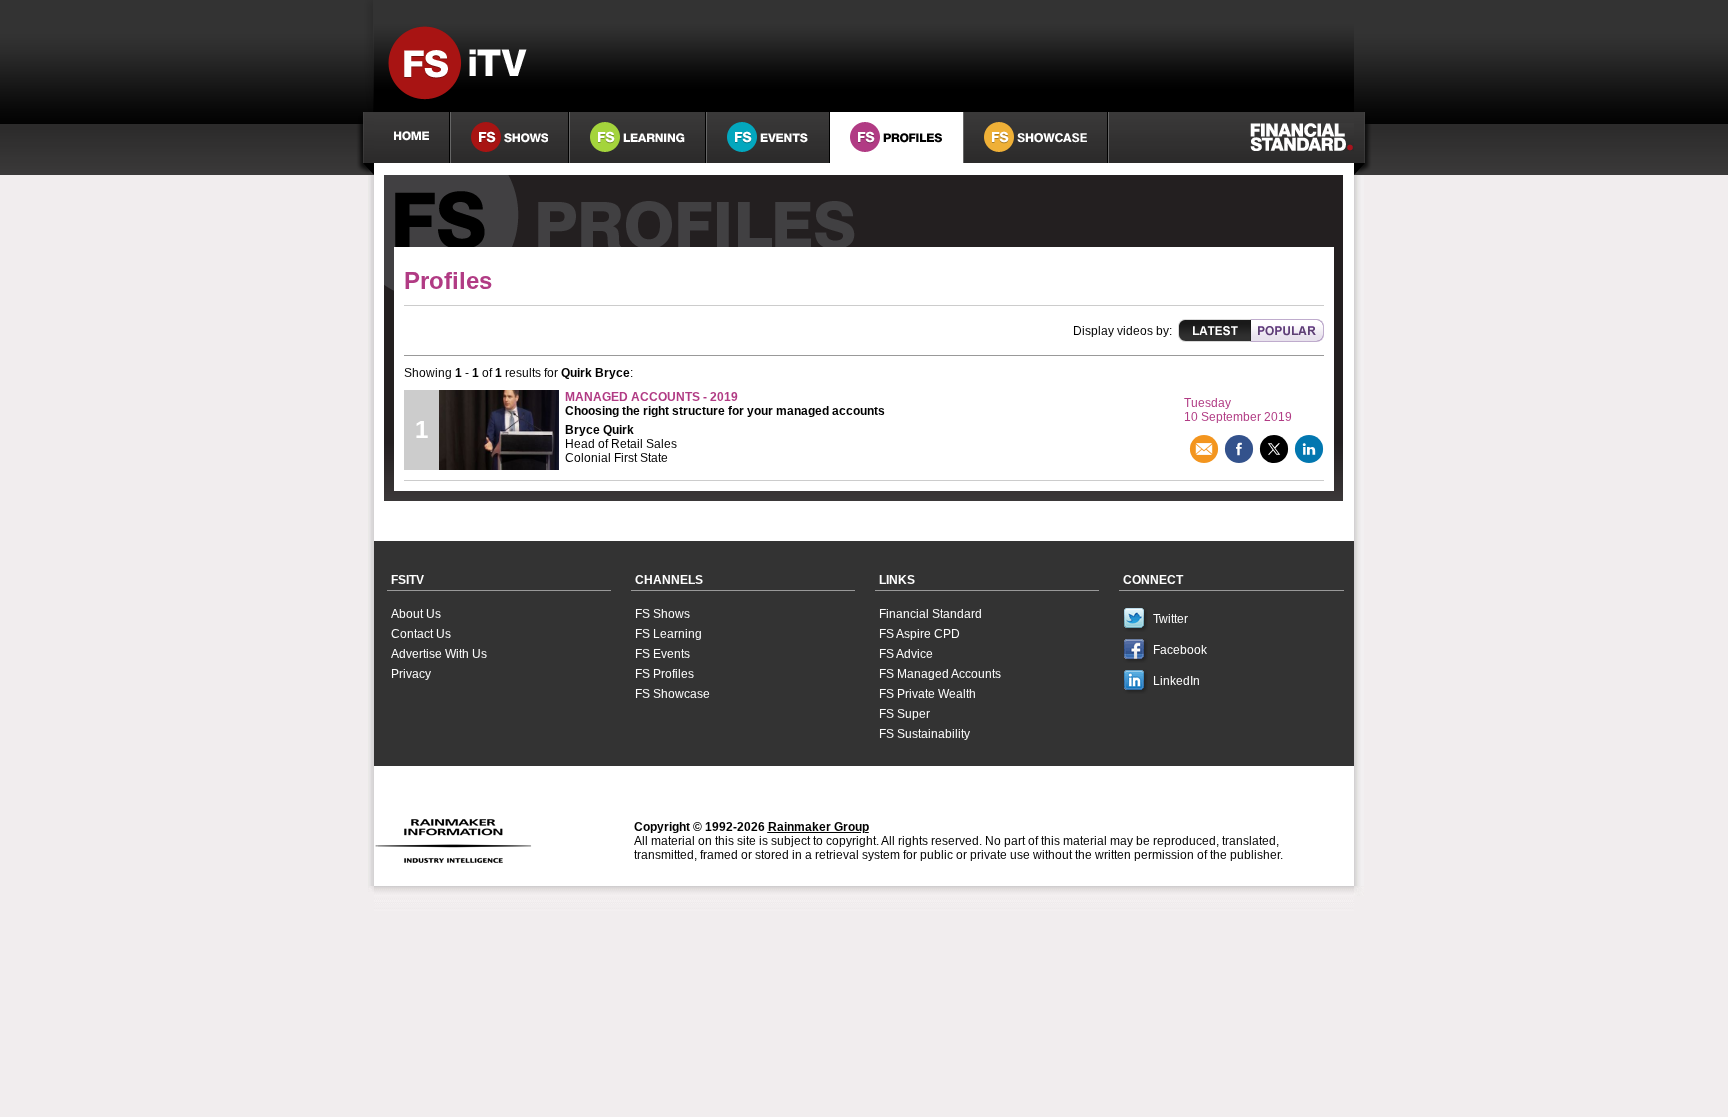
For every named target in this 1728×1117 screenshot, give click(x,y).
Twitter (1170, 619)
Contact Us (421, 634)
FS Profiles (664, 674)
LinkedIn (1176, 681)
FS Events (662, 654)
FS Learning (668, 634)
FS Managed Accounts (940, 674)
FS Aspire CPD (919, 634)
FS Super (904, 714)
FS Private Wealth (927, 694)
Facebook (1180, 650)
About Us (416, 614)
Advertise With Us (439, 654)
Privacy (411, 674)
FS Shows (662, 614)
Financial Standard (930, 614)
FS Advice (906, 654)
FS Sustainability (924, 734)
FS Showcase (672, 694)
